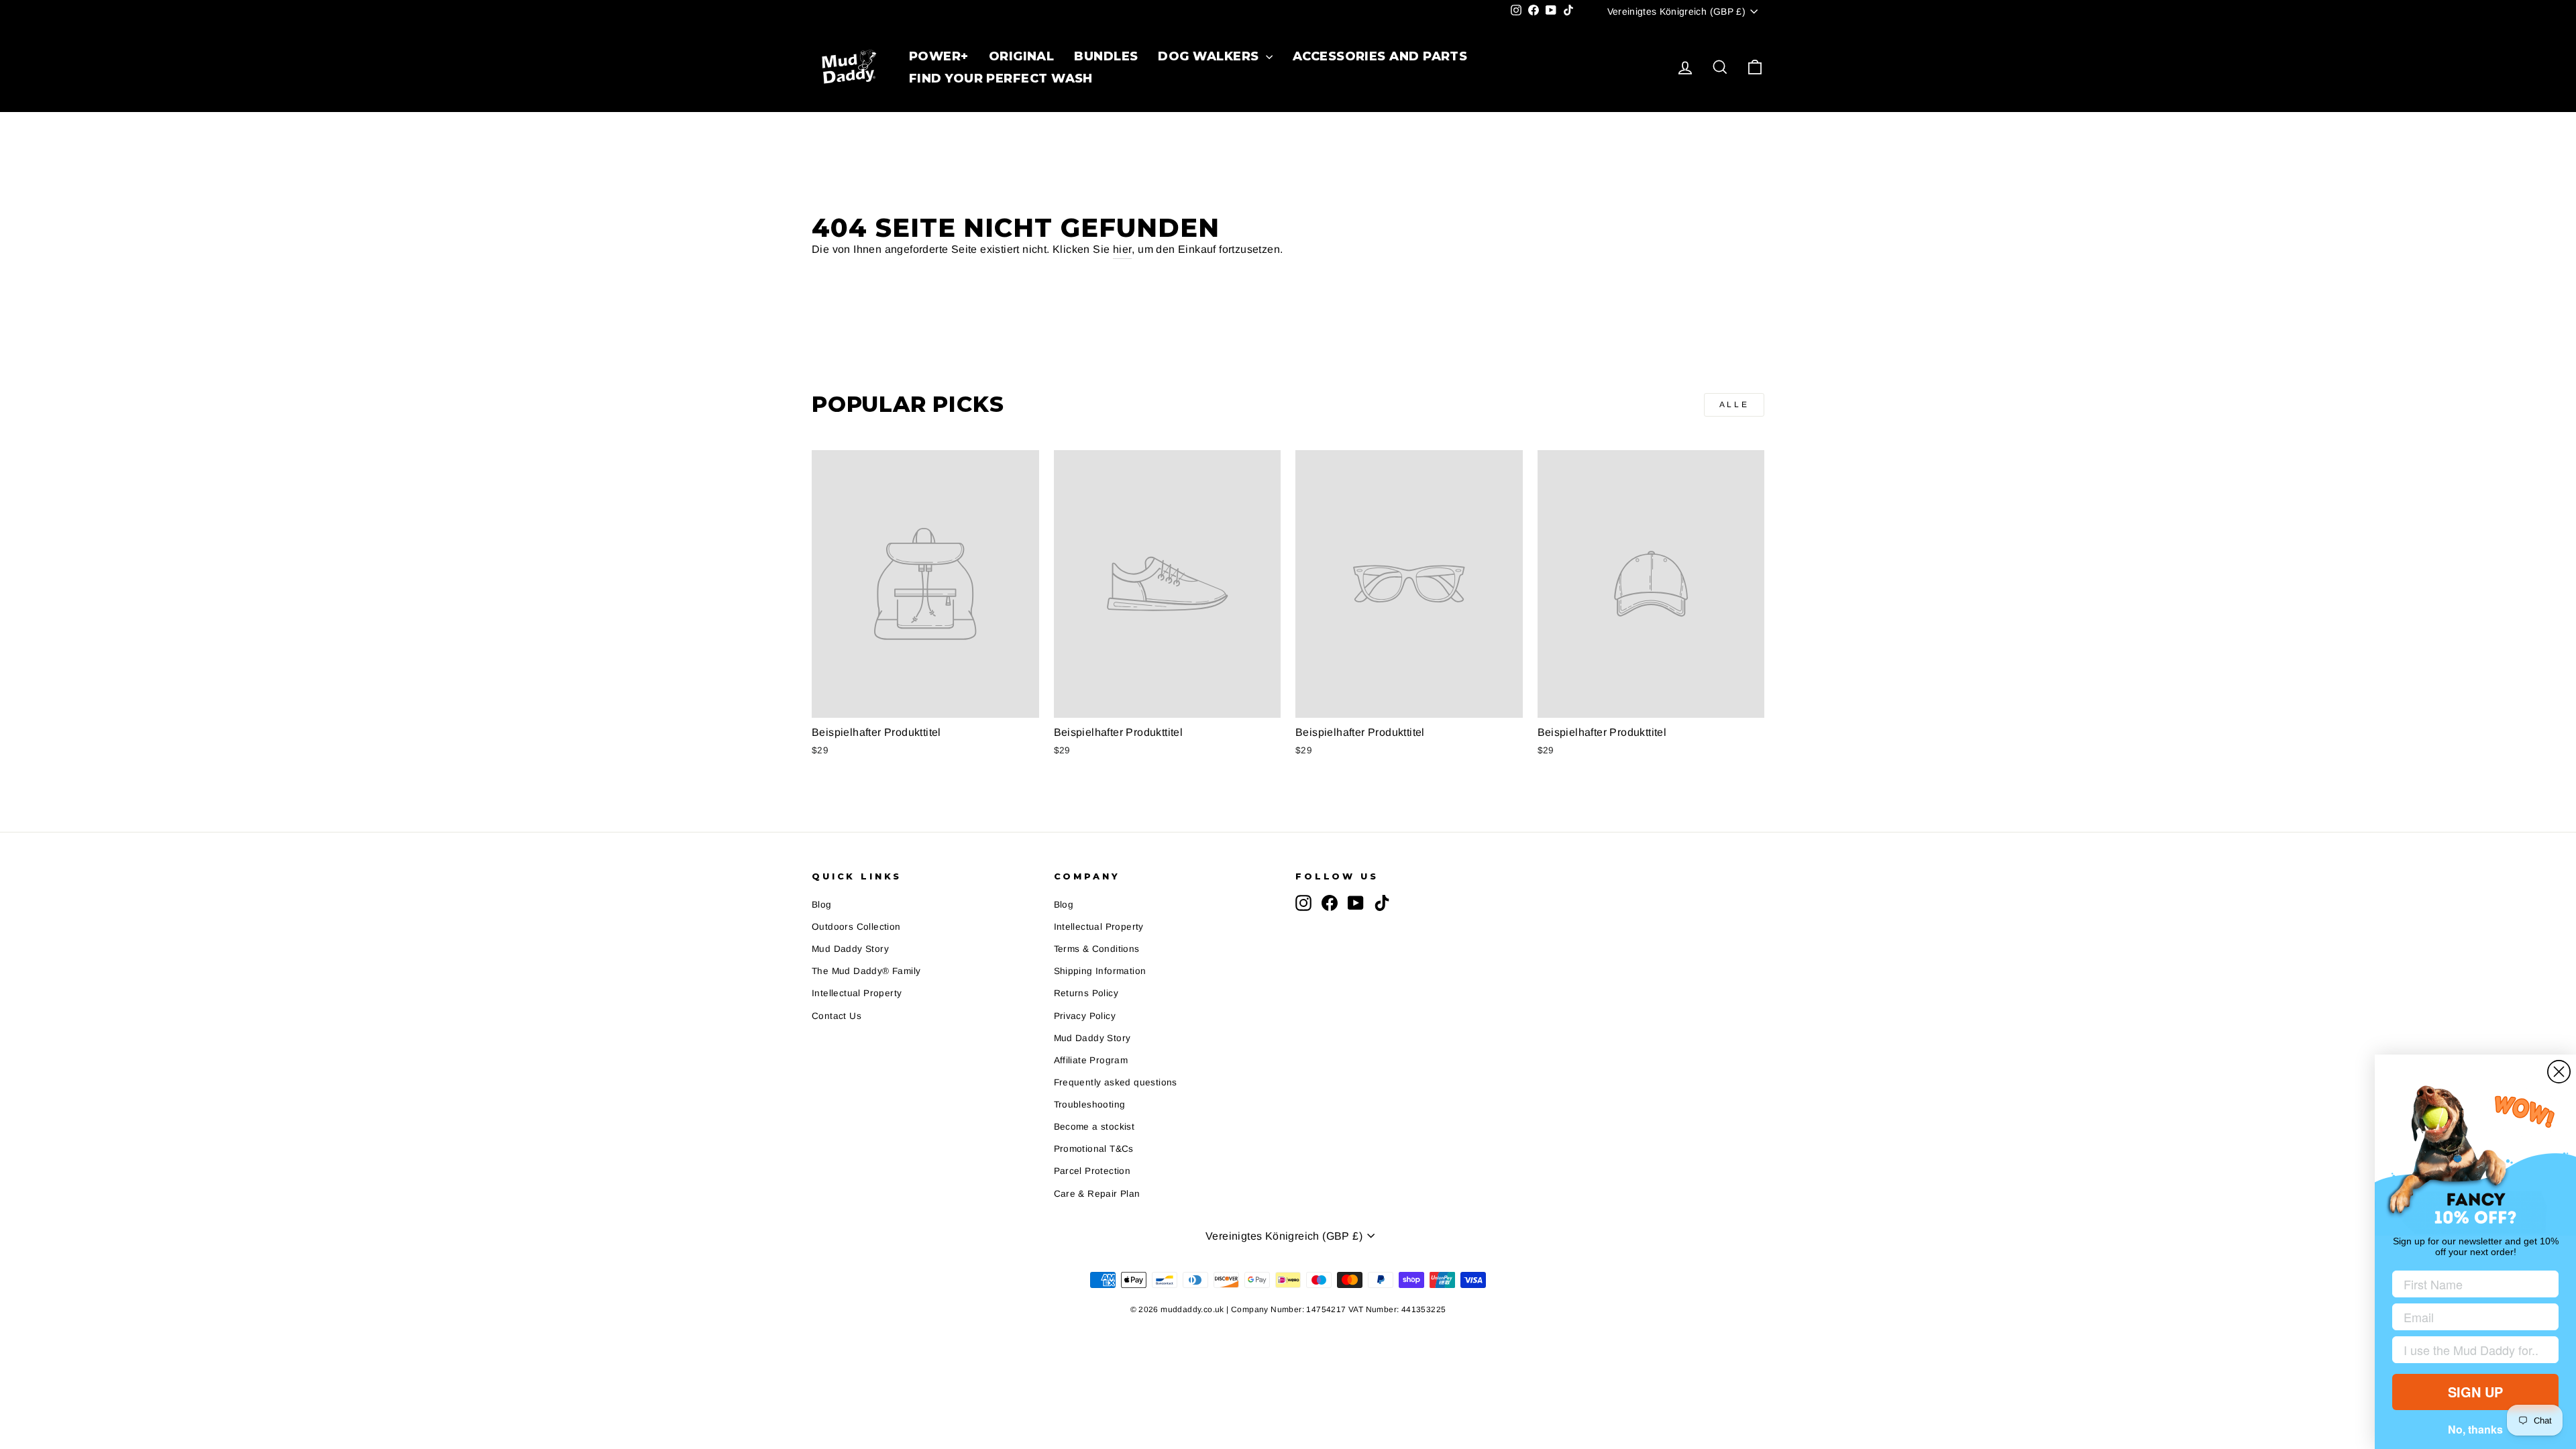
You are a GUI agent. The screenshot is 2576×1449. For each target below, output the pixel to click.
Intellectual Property (857, 993)
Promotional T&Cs (1094, 1149)
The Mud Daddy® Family (866, 971)
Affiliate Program (1091, 1060)
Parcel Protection (1092, 1171)
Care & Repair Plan (1097, 1194)
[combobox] (2471, 1350)
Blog (822, 905)
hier (1123, 249)
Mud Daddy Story (850, 949)
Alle (1734, 405)
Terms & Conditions (1097, 949)
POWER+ (939, 56)
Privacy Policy (1085, 1016)
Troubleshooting (1090, 1105)
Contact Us (837, 1016)
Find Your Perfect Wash (1001, 78)
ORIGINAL (1022, 56)
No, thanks (2475, 1429)
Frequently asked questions (1116, 1082)
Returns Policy (1086, 993)
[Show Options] (2546, 1350)
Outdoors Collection (856, 927)
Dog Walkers (1210, 56)
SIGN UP (2475, 1392)
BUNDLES (1106, 56)
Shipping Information (1100, 971)
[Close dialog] (2559, 1072)
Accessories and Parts (1380, 56)
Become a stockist (1094, 1127)
